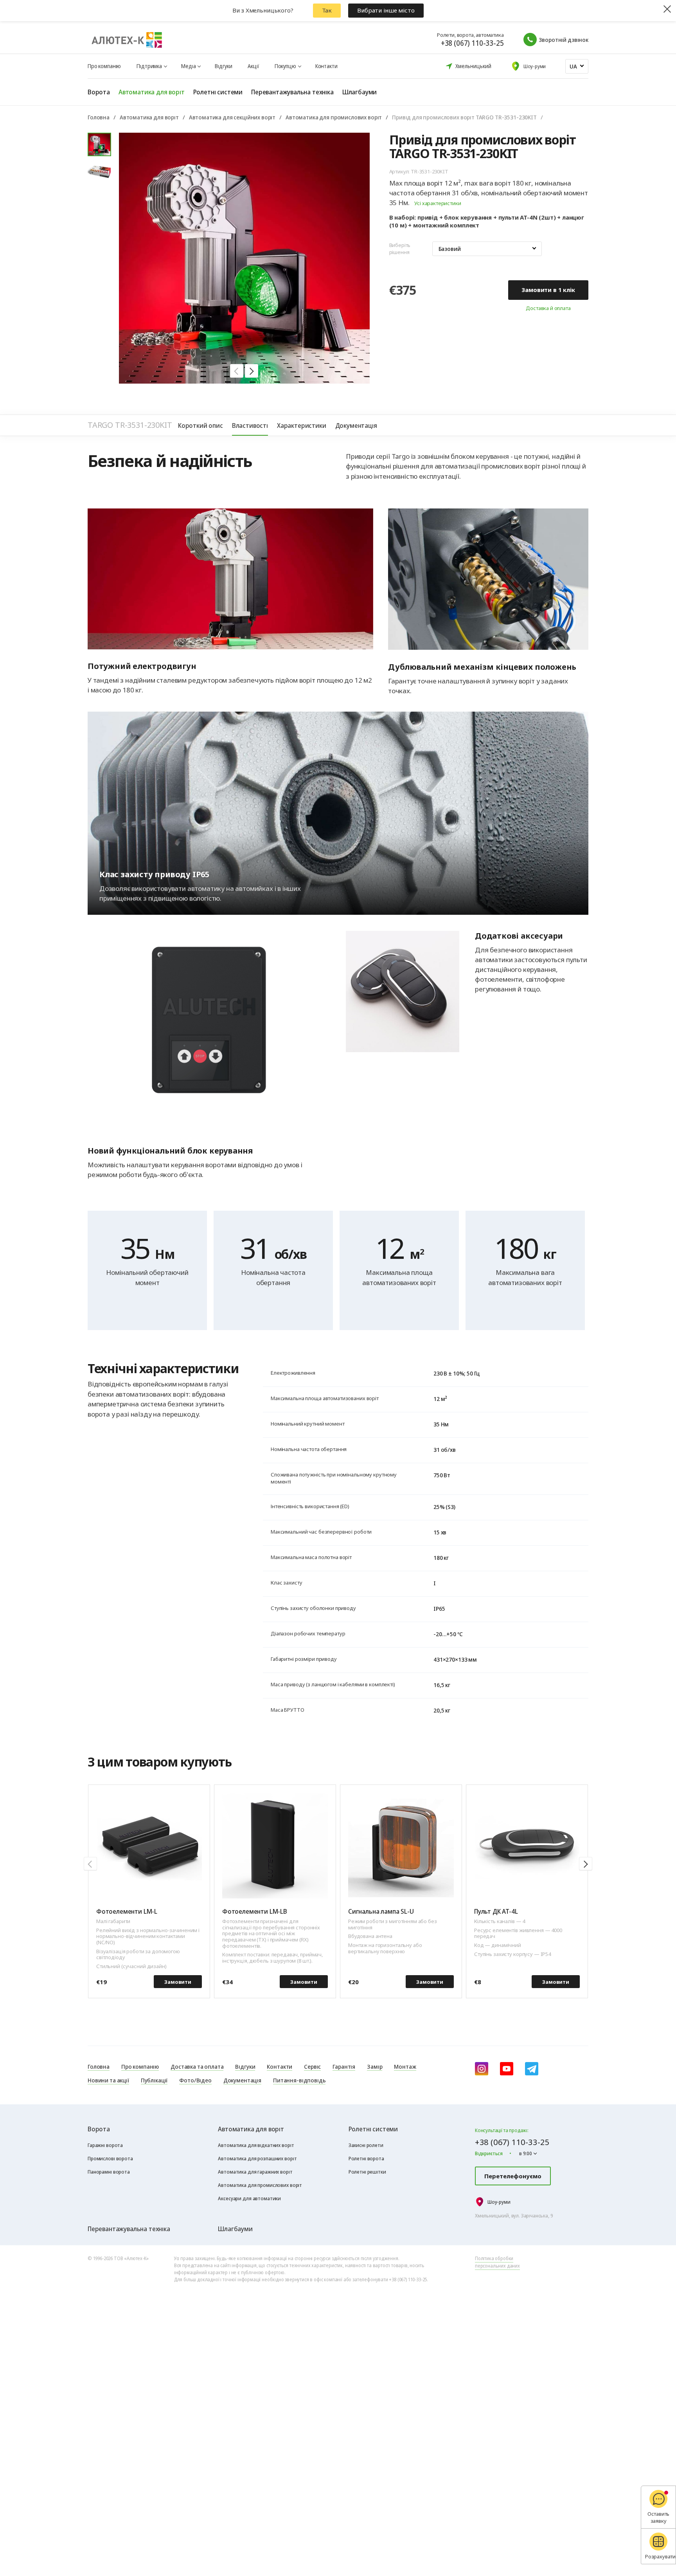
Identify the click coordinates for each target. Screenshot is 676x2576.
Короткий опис (200, 425)
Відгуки (223, 66)
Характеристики (302, 425)
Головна (99, 117)
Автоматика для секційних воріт (232, 117)
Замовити (178, 1982)
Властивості (250, 425)
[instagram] (482, 2069)
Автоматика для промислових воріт (334, 117)
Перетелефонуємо (513, 2176)
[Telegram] (532, 2069)
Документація (356, 425)
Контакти (326, 66)
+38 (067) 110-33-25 (472, 43)
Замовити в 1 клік (548, 290)
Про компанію (104, 66)
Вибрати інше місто (386, 10)
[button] (237, 371)
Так (327, 10)
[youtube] (507, 2069)
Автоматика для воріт (149, 117)
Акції (253, 66)
